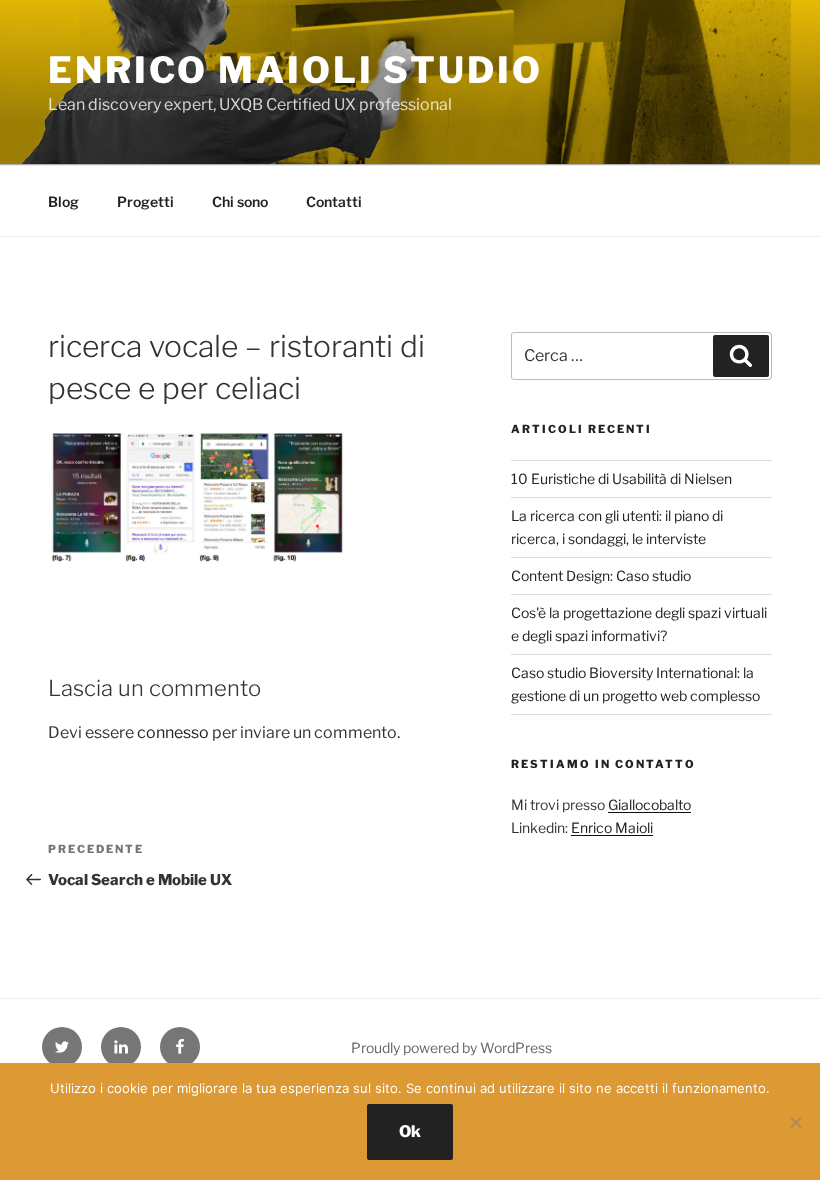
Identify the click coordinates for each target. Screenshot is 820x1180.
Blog (63, 201)
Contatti (334, 201)
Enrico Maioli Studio (295, 70)
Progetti (145, 201)
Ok (410, 1131)
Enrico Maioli (612, 827)
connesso (173, 732)
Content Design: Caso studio (601, 575)
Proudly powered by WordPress (451, 1047)
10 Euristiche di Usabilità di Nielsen (621, 478)
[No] (795, 1122)
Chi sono (240, 201)
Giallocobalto (649, 804)
